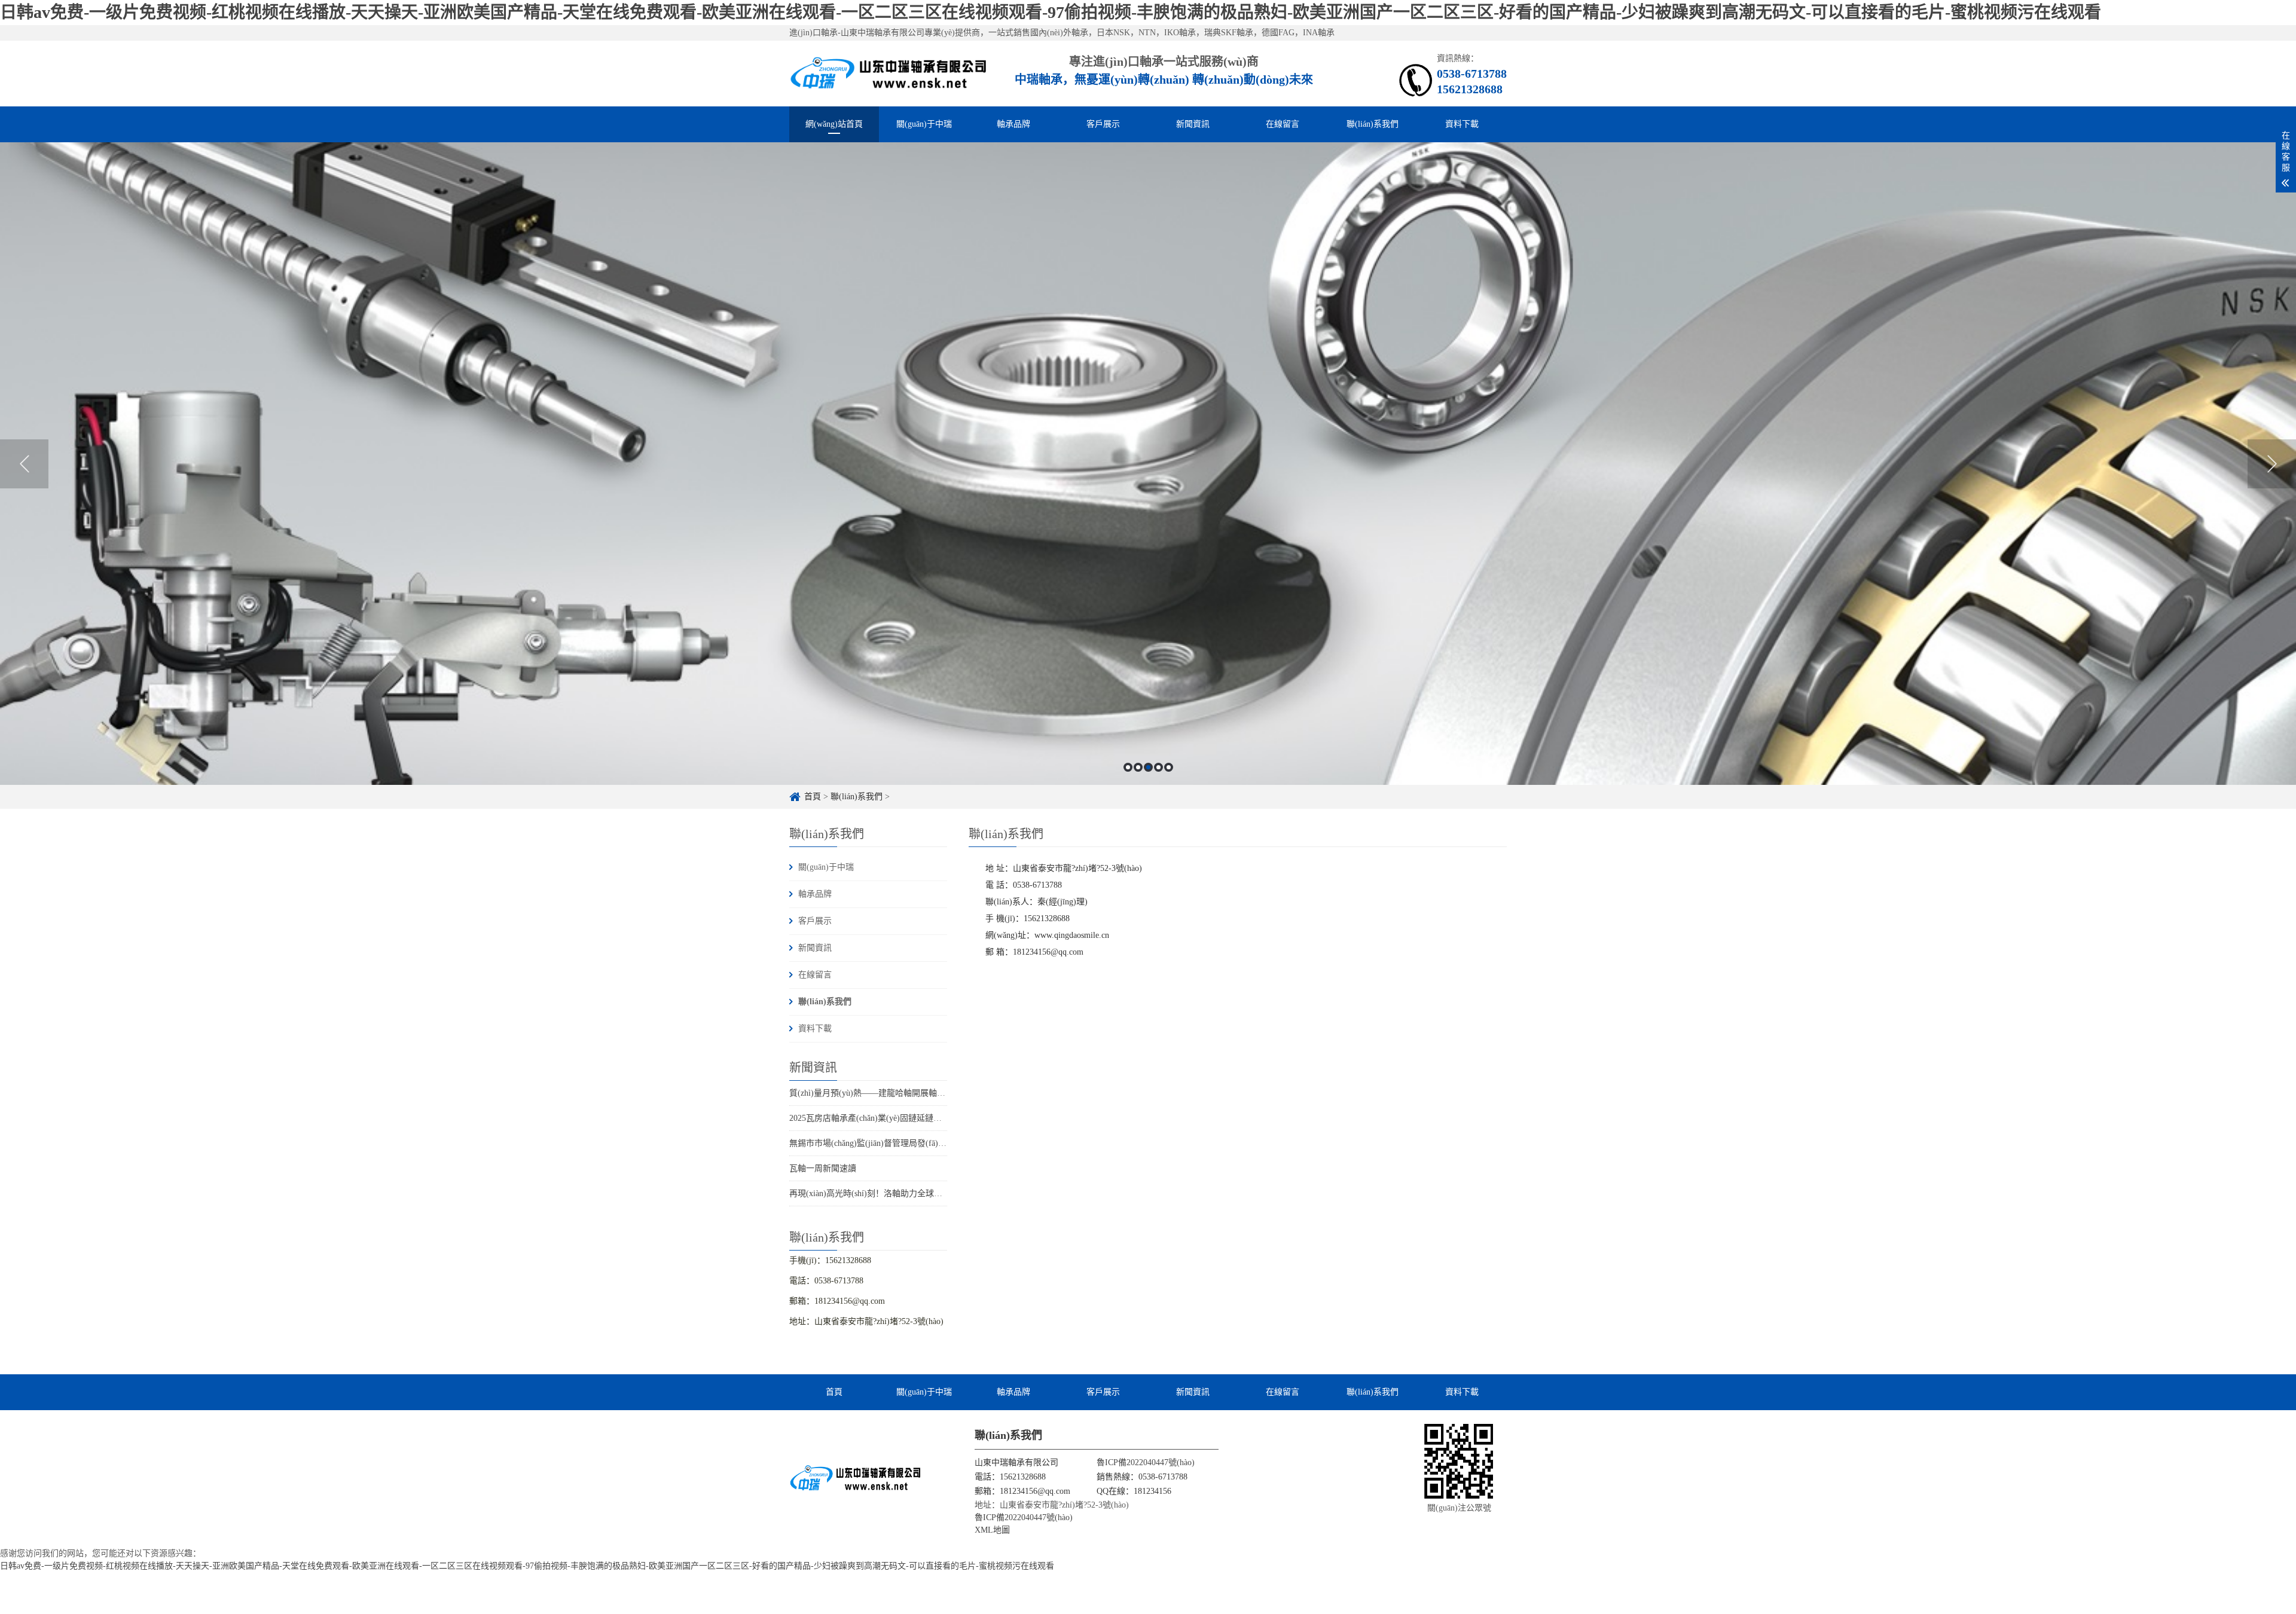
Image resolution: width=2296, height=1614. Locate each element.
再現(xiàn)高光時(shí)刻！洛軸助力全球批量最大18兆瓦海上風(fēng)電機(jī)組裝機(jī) (946, 1193)
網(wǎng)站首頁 (834, 124)
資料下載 (1462, 124)
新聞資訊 (1193, 124)
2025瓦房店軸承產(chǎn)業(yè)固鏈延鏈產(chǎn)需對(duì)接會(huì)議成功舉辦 (931, 1118)
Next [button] (2272, 464)
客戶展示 (1103, 124)
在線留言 (1283, 124)
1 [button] (1128, 767)
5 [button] (1169, 767)
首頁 (813, 797)
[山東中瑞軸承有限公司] (889, 73)
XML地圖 (992, 1530)
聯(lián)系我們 (1373, 124)
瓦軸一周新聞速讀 (823, 1168)
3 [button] (1148, 767)
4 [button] (1158, 767)
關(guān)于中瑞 (924, 124)
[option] (1148, 464)
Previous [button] (24, 464)
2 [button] (1138, 767)
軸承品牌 (1013, 124)
